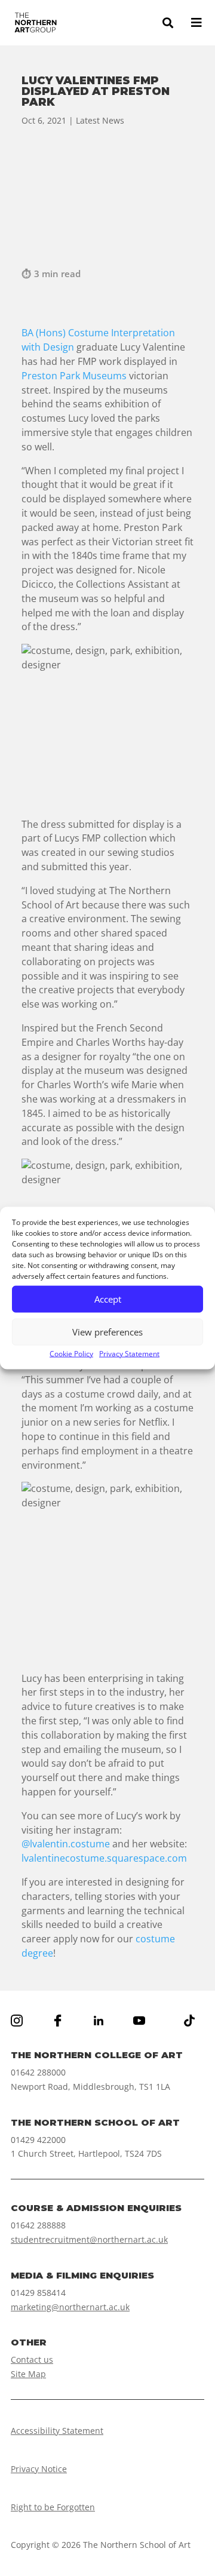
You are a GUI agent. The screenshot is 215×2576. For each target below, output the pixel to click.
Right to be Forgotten (53, 2507)
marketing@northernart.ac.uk (70, 2307)
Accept (108, 1299)
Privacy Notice (39, 2469)
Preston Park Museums (74, 376)
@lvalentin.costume (66, 1844)
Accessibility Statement (57, 2431)
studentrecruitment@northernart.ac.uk (89, 2239)
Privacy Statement (129, 1353)
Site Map (28, 2374)
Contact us (32, 2359)
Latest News (100, 120)
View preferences (107, 1332)
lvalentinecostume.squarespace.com (105, 1858)
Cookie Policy (71, 1353)
